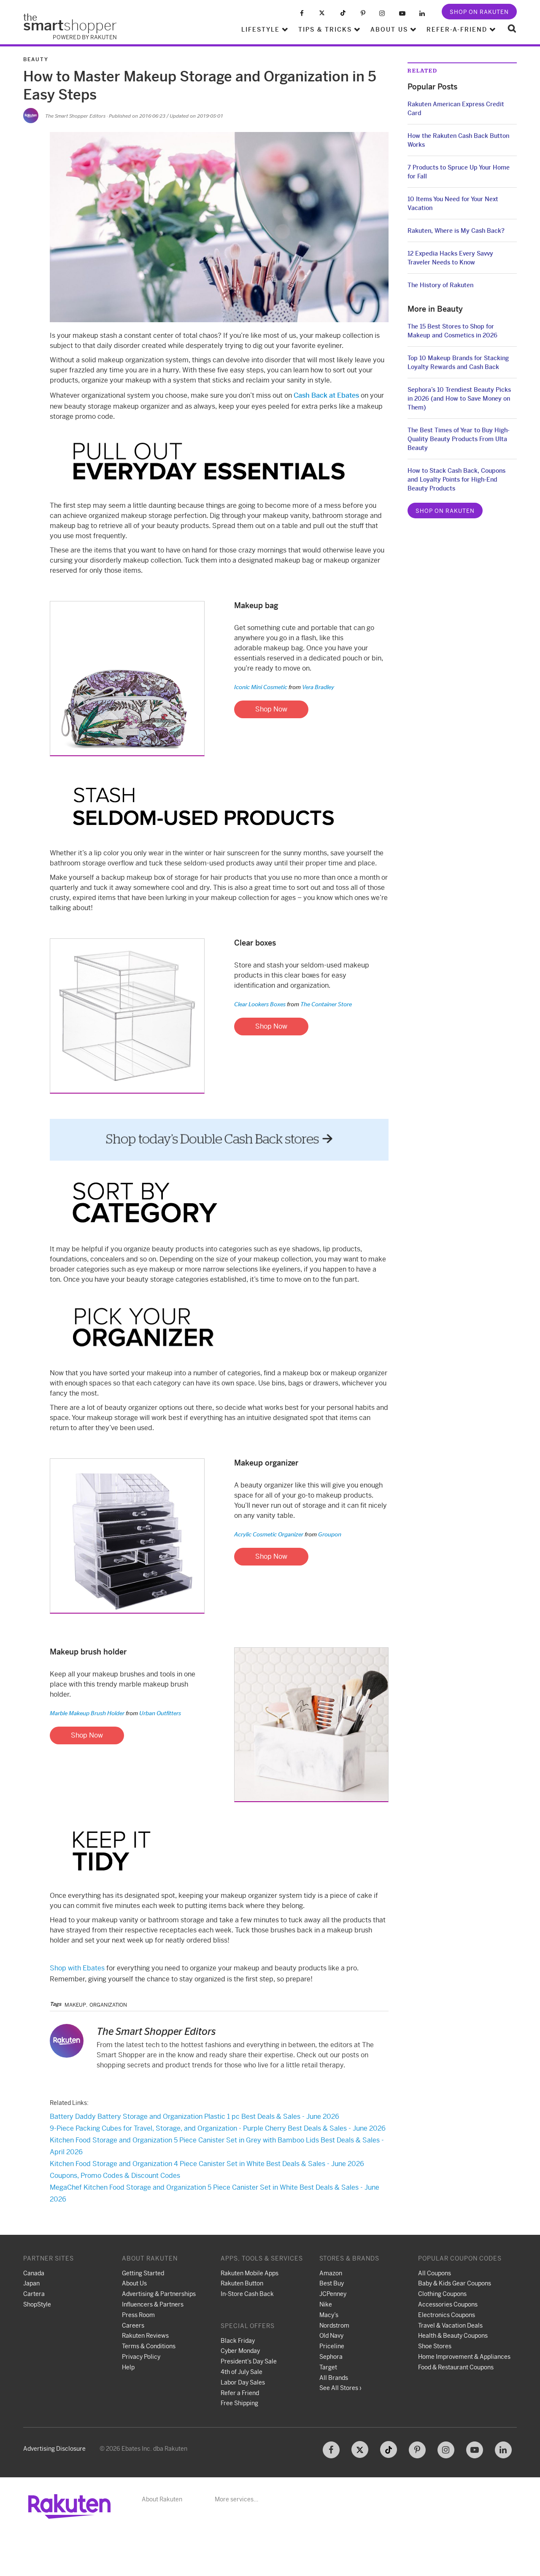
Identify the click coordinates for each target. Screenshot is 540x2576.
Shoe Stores (435, 2346)
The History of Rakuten (440, 285)
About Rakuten (162, 2499)
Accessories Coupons (448, 2304)
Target (328, 2367)
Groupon (323, 1534)
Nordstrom (334, 2325)
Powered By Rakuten (85, 37)
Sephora (331, 2357)
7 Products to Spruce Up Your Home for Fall (459, 172)
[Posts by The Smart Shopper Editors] (31, 116)
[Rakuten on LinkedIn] (422, 13)
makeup (75, 2005)
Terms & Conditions (149, 2346)
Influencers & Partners (153, 2304)
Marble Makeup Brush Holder (87, 1713)
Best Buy (332, 2283)
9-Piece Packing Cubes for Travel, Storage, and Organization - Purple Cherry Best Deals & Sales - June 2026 (218, 2128)
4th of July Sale (242, 2372)
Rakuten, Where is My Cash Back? (456, 231)
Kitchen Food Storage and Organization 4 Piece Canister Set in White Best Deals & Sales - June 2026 (207, 2164)
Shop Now (271, 709)
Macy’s (329, 2315)
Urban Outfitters (153, 1713)
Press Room (138, 2315)
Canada (34, 2273)
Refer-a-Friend (457, 30)
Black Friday (238, 2341)
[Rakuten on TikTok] (343, 13)
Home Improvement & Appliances (464, 2357)
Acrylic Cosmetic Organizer (269, 1534)
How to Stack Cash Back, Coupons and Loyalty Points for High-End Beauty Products (456, 480)
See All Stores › (340, 2388)
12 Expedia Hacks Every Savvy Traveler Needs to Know (450, 258)
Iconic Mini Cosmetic (261, 687)
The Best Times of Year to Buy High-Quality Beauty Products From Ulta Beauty (459, 439)
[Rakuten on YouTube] (402, 13)
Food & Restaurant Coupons (456, 2367)
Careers (133, 2325)
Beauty (36, 59)
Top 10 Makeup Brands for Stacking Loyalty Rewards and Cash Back (458, 362)
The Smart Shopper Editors (75, 116)
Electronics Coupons (447, 2315)
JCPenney (333, 2294)
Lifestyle (261, 30)
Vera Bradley (311, 687)
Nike (326, 2304)
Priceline (332, 2346)
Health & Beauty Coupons (453, 2336)
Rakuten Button (242, 2283)
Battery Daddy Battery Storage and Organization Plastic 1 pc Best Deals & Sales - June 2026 (194, 2117)
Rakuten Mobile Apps (250, 2273)
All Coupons (435, 2273)
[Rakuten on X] (322, 13)
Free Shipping (239, 2403)
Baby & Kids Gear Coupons (455, 2283)
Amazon (331, 2273)
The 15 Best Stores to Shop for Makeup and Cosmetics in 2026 (452, 331)
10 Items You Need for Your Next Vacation (453, 203)
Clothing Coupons (442, 2294)
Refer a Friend (240, 2393)
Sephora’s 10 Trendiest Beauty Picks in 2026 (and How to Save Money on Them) (459, 399)
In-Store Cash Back (247, 2294)
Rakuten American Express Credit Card (456, 109)
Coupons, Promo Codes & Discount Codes (115, 2176)
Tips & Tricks (325, 30)
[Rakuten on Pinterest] (363, 13)
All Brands (334, 2378)
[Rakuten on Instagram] (382, 13)
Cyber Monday (240, 2351)
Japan (31, 2283)
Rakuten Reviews (145, 2336)
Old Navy (331, 2336)
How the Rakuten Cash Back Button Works (458, 140)
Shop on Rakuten (479, 12)
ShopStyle (37, 2304)
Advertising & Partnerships (159, 2294)
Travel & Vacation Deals (450, 2325)
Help (128, 2367)
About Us (389, 30)
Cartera (34, 2294)
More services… (236, 2499)
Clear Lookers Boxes (260, 1004)
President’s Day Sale (249, 2361)
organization (108, 2005)
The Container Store (319, 1004)
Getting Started (143, 2273)
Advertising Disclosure (54, 2449)
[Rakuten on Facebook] (302, 13)
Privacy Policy (141, 2357)
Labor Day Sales (243, 2382)
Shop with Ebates (77, 1968)
